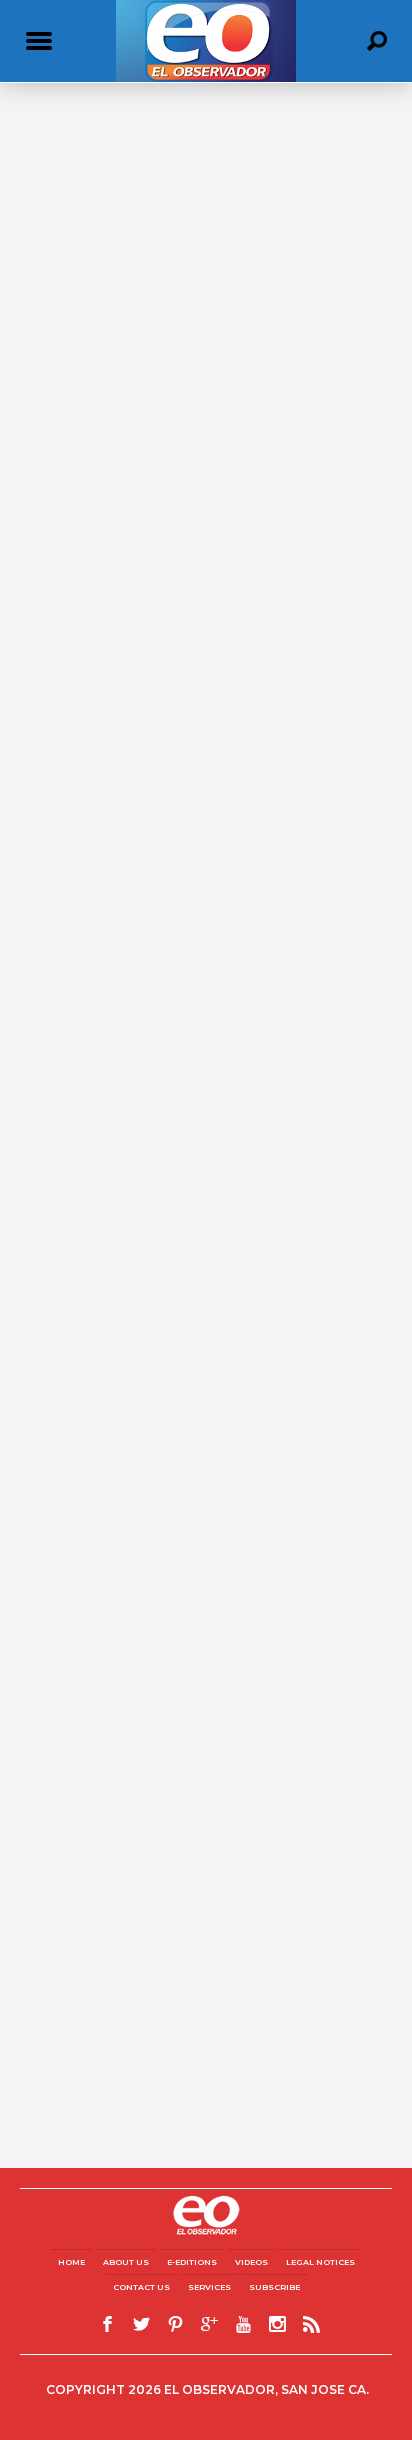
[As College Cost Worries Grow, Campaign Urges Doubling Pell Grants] (206, 279)
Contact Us (141, 2287)
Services (209, 2287)
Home (71, 2262)
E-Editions (192, 2262)
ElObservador (59, 447)
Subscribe (274, 2287)
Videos (251, 2262)
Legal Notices (320, 2262)
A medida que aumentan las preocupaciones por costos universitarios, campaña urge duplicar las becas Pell (199, 815)
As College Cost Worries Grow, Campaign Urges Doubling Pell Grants (185, 416)
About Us (126, 2262)
